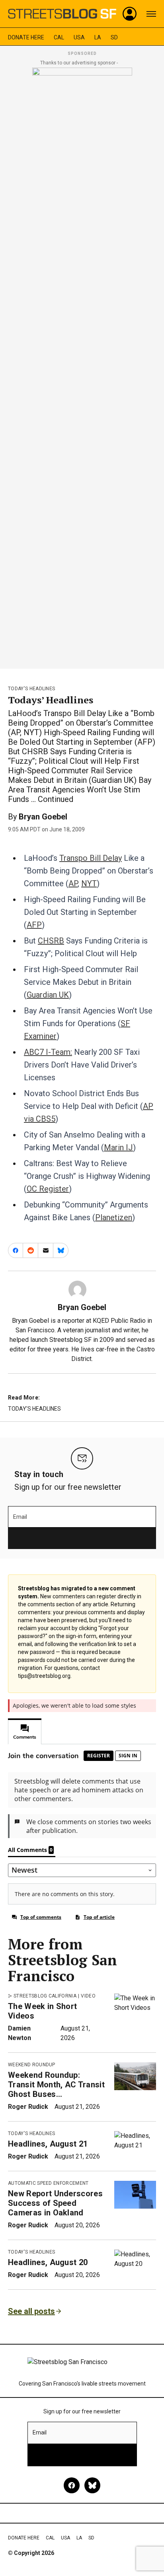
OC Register (48, 1189)
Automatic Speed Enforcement (48, 2183)
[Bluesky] (92, 2485)
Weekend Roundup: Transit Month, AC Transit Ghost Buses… (56, 2085)
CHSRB (51, 941)
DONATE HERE (26, 37)
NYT (89, 883)
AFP (34, 925)
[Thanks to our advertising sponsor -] (82, 366)
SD (114, 37)
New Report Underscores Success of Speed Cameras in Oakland (55, 2203)
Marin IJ (118, 1147)
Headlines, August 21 (48, 2144)
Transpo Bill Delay (91, 858)
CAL (59, 37)
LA (98, 37)
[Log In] (130, 14)
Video (88, 1996)
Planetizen (114, 1217)
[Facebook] (72, 2485)
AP (73, 883)
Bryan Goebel (43, 817)
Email (20, 1517)
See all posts (31, 2311)
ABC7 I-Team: (48, 1052)
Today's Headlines (31, 689)
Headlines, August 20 (48, 2262)
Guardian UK (48, 995)
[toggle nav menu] (151, 14)
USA (79, 37)
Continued (56, 799)
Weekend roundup (32, 2065)
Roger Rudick (28, 2107)
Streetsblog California (45, 1996)
